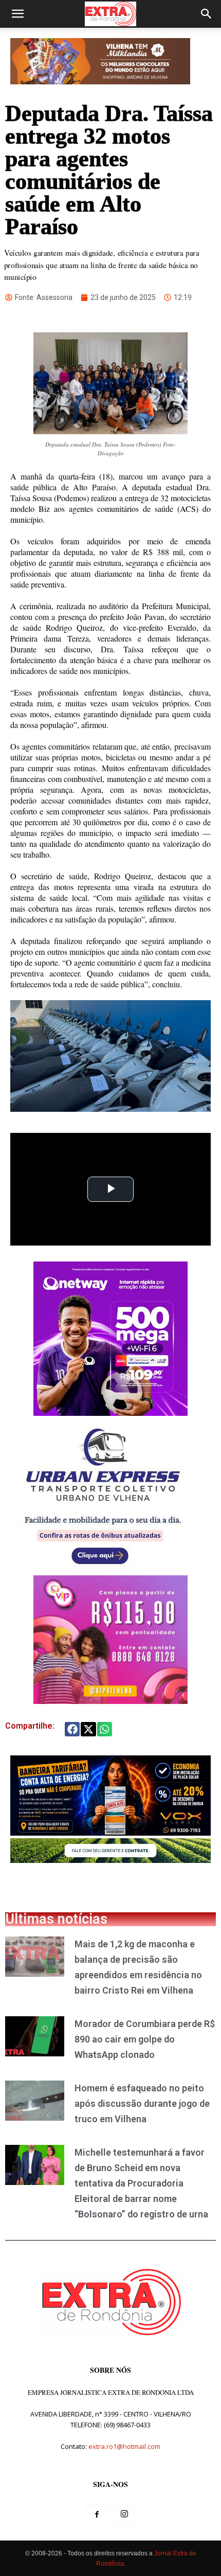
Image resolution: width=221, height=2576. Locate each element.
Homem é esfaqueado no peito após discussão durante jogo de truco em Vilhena (142, 2103)
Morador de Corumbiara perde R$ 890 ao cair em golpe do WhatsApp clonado (145, 2039)
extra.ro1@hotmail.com (124, 2446)
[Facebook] (97, 2515)
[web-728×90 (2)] (110, 1860)
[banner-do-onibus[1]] (103, 1570)
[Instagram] (124, 2514)
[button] (17, 14)
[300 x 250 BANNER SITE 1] (110, 1701)
